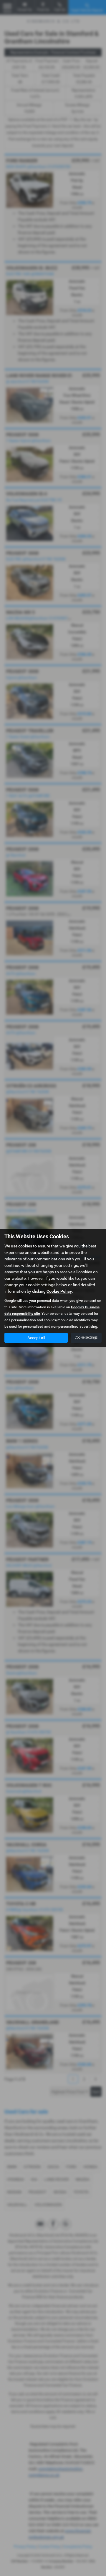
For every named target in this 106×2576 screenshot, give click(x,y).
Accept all (36, 1338)
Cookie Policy (59, 1291)
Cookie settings (86, 1337)
